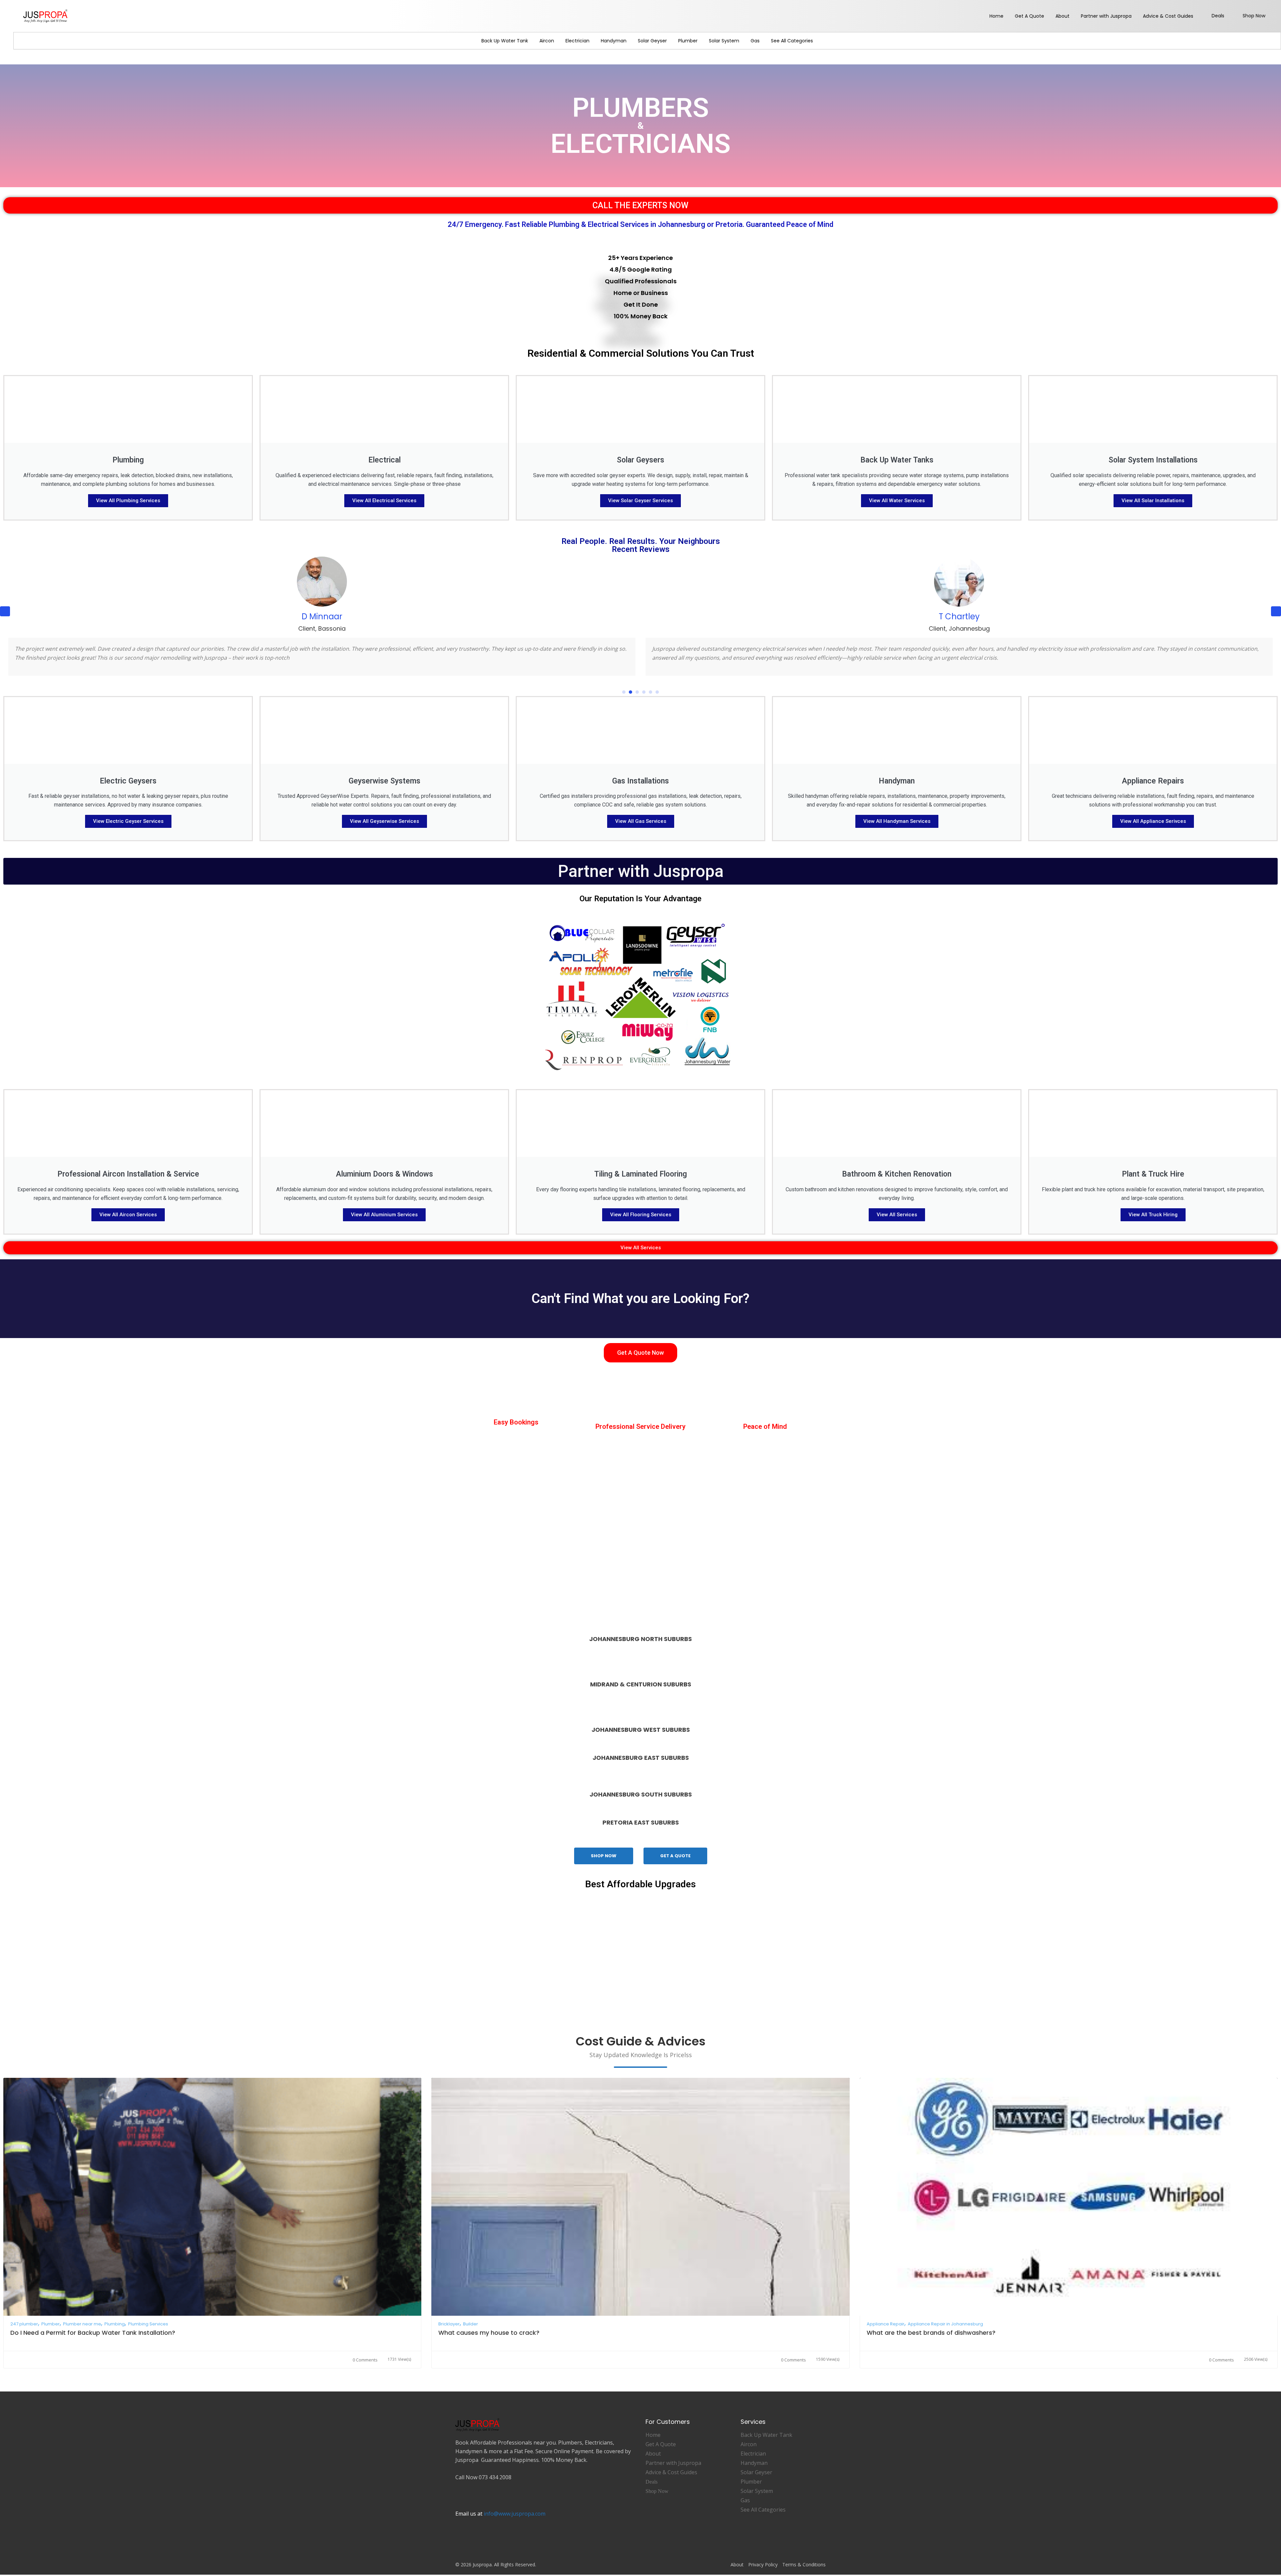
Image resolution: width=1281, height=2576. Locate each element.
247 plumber (24, 2333)
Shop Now (1254, 16)
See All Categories (792, 41)
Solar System (724, 41)
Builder (471, 2333)
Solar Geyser (652, 41)
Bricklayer (449, 2333)
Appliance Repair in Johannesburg (945, 2333)
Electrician (577, 41)
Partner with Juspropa (1106, 16)
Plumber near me (82, 2333)
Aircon (547, 41)
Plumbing (115, 2333)
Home (996, 16)
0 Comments (365, 2369)
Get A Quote (1029, 16)
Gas (755, 41)
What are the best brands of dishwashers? (931, 2342)
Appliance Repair (886, 2333)
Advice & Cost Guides (1168, 16)
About (1062, 16)
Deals (1218, 16)
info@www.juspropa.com (515, 2523)
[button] (1276, 616)
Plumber (688, 41)
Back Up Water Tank (505, 41)
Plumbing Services (148, 2333)
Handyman (614, 41)
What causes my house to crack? (489, 2342)
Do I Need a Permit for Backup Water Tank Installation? (93, 2342)
